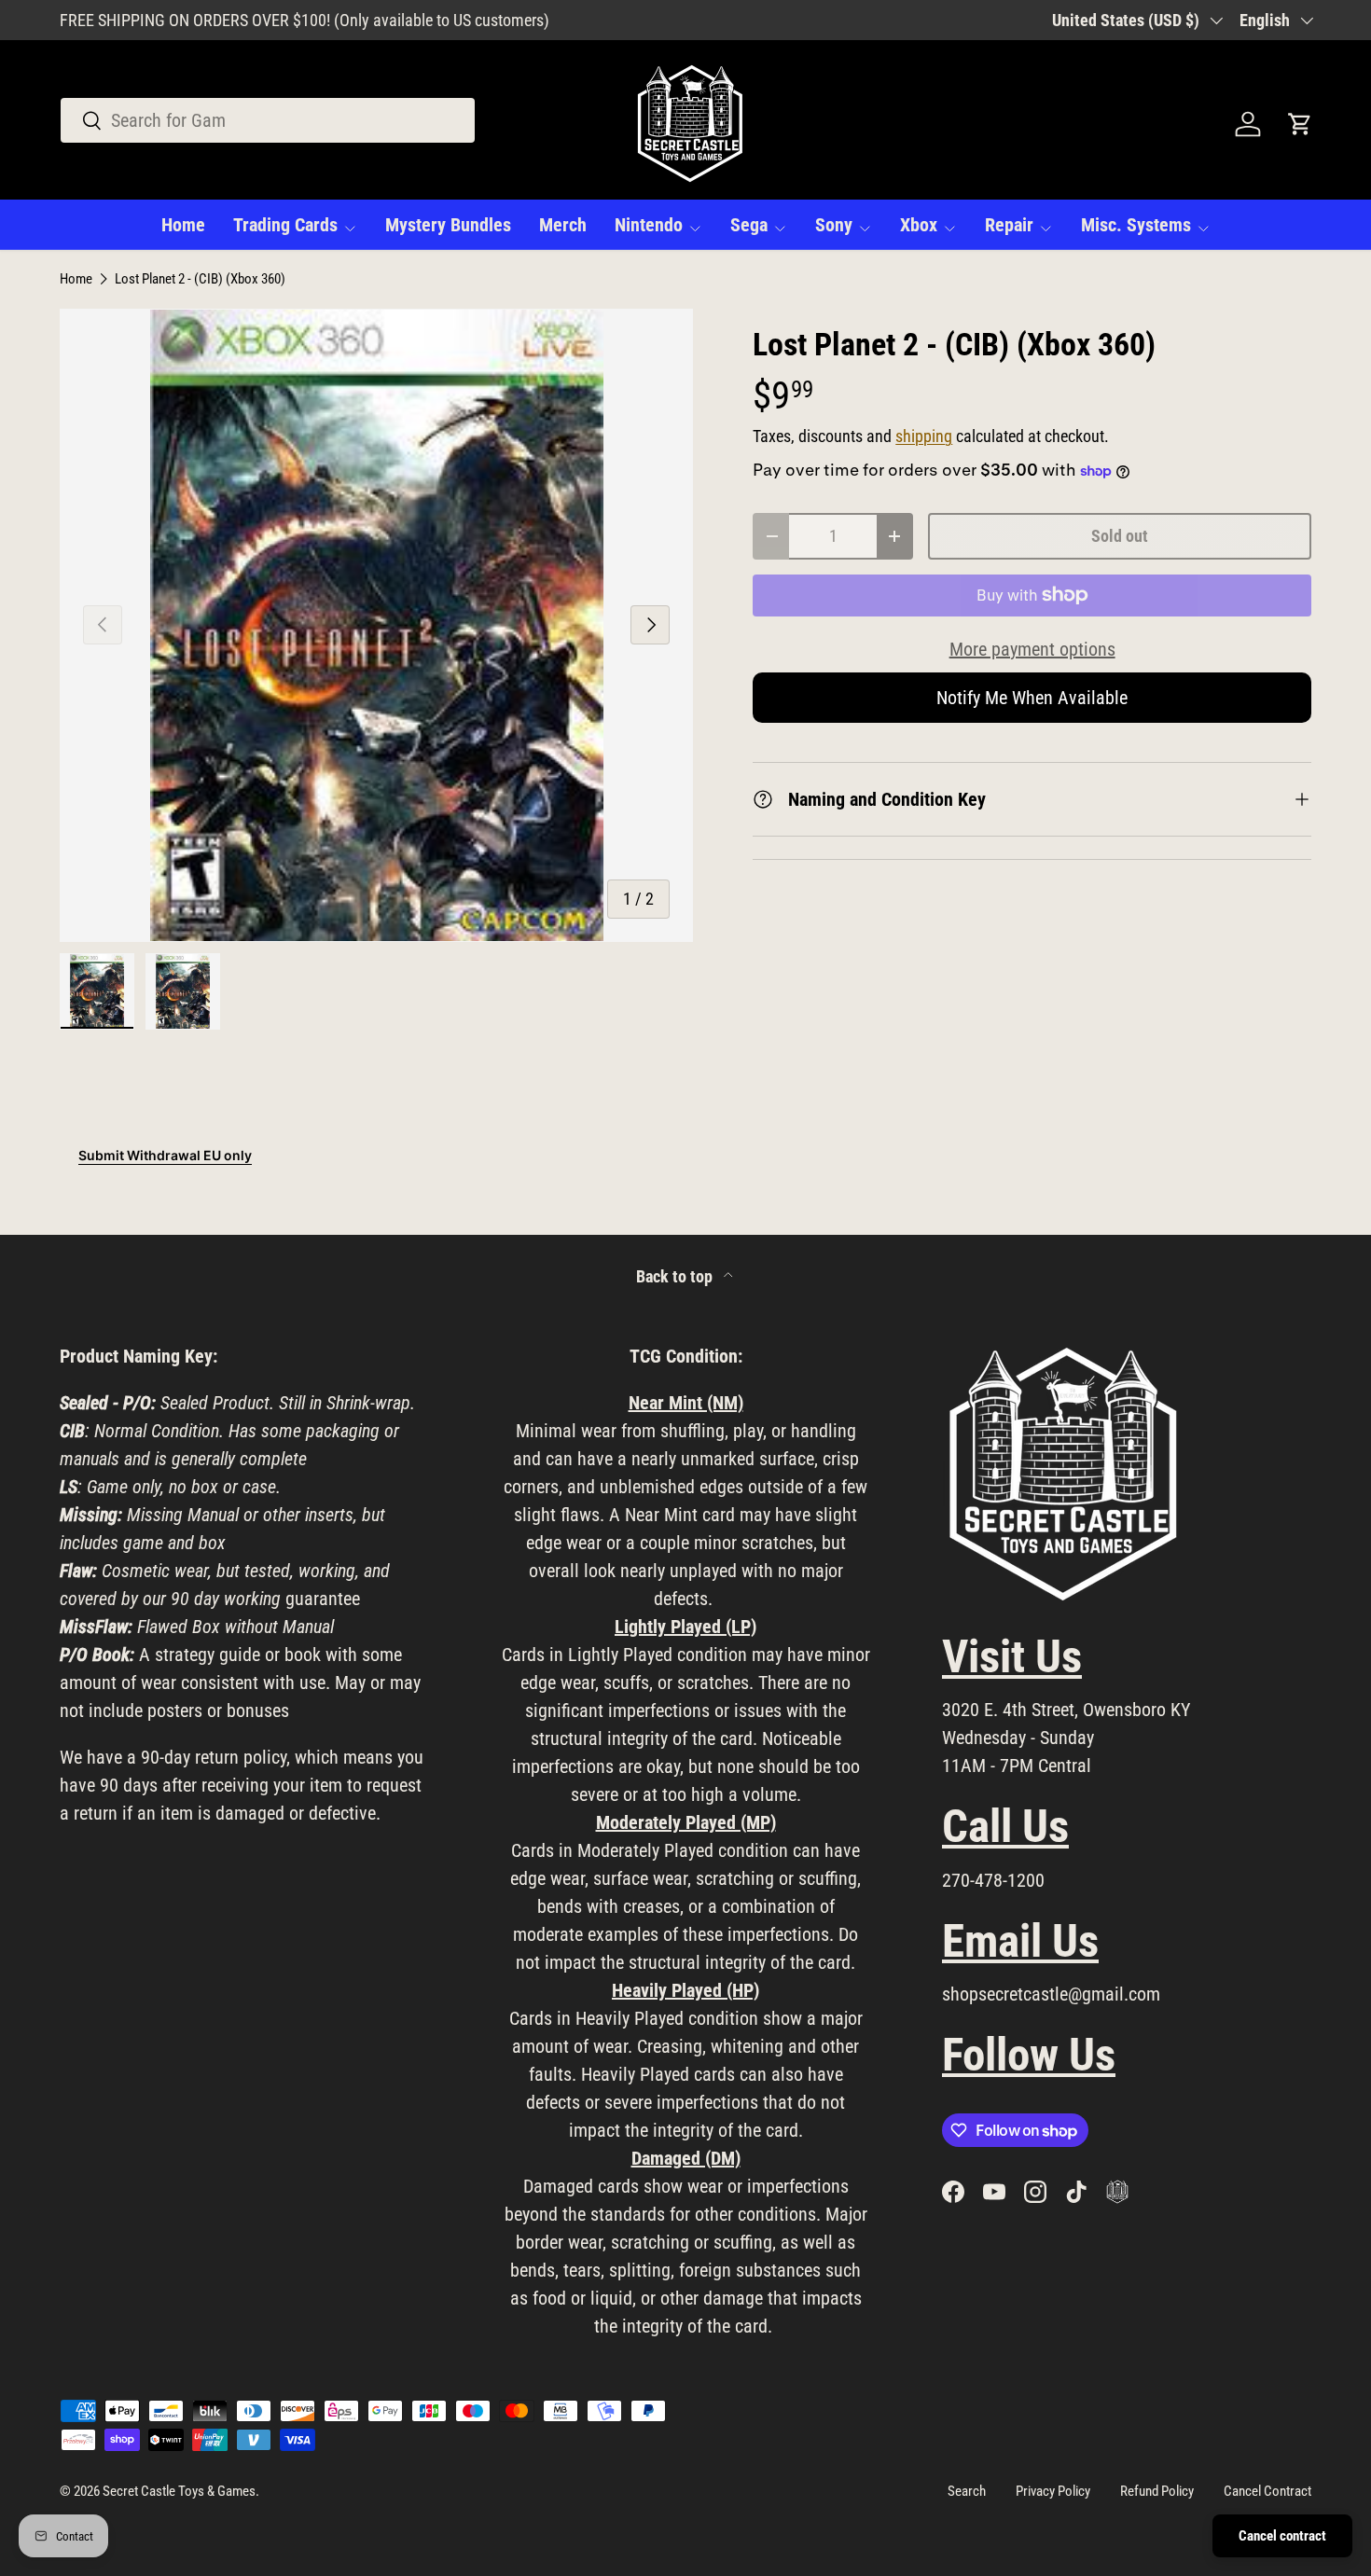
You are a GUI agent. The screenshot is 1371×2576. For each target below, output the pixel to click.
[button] (1300, 124)
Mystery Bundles (448, 225)
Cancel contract (1282, 2536)
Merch (563, 225)
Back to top (676, 1277)
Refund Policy (1157, 2491)
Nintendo (649, 225)
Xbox (919, 225)
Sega (749, 225)
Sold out (1120, 536)
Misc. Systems (1136, 225)
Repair (1009, 225)
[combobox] (268, 120)
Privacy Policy (1053, 2491)
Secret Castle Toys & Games (179, 2491)
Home (183, 225)
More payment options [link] (1032, 649)
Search (967, 2491)
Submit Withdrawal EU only (165, 1155)
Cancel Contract (1267, 2491)
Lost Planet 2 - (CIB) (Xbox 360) (200, 279)
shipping (924, 436)
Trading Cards (285, 225)
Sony (834, 225)
